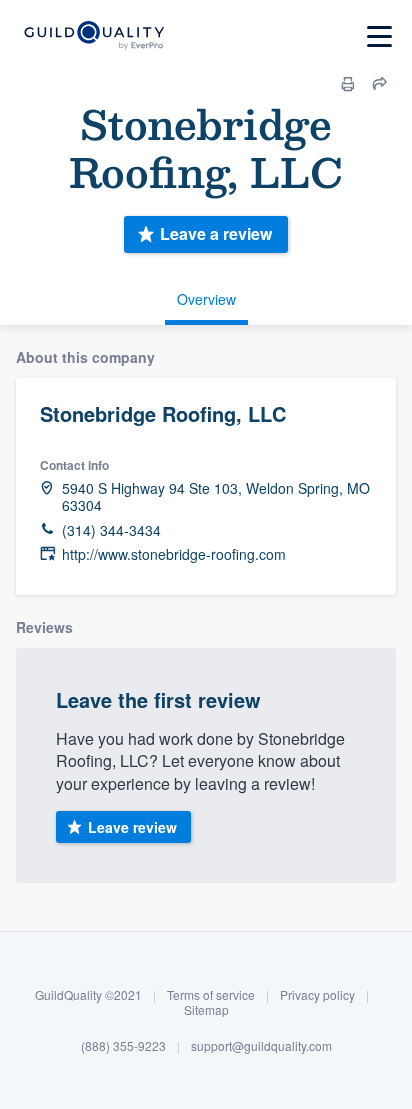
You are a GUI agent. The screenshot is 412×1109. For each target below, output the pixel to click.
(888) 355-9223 (123, 1045)
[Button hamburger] (379, 36)
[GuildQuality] (93, 36)
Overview (206, 299)
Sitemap (206, 1009)
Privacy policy (317, 994)
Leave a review (216, 233)
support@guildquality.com (261, 1045)
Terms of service (211, 994)
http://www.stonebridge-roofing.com (174, 554)
